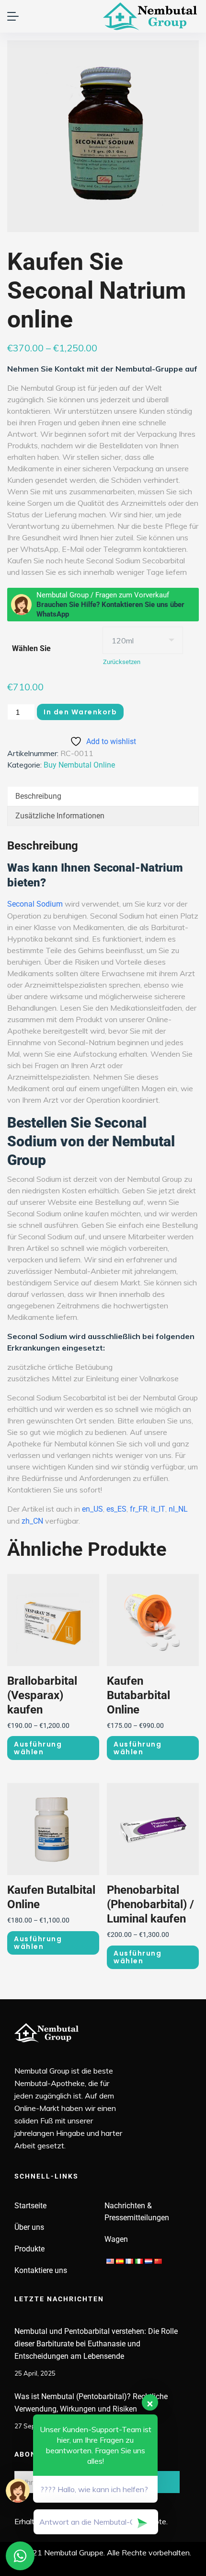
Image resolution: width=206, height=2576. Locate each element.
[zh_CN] (158, 2261)
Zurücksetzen (122, 662)
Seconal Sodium (35, 904)
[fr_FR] (129, 2261)
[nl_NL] (149, 2261)
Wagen (116, 2239)
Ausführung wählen (38, 1748)
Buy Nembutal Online (79, 765)
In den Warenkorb (80, 712)
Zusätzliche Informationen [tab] (60, 816)
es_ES (116, 1509)
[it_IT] (139, 2261)
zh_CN (32, 1521)
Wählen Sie (31, 648)
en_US (92, 1509)
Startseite (30, 2206)
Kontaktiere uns (41, 2270)
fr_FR (139, 1509)
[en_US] (110, 2261)
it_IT (158, 1509)
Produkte (29, 2249)
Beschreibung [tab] (38, 796)
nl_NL (178, 1509)
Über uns (29, 2227)
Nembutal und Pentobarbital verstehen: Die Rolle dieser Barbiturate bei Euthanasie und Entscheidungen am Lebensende (96, 2344)
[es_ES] (120, 2261)
